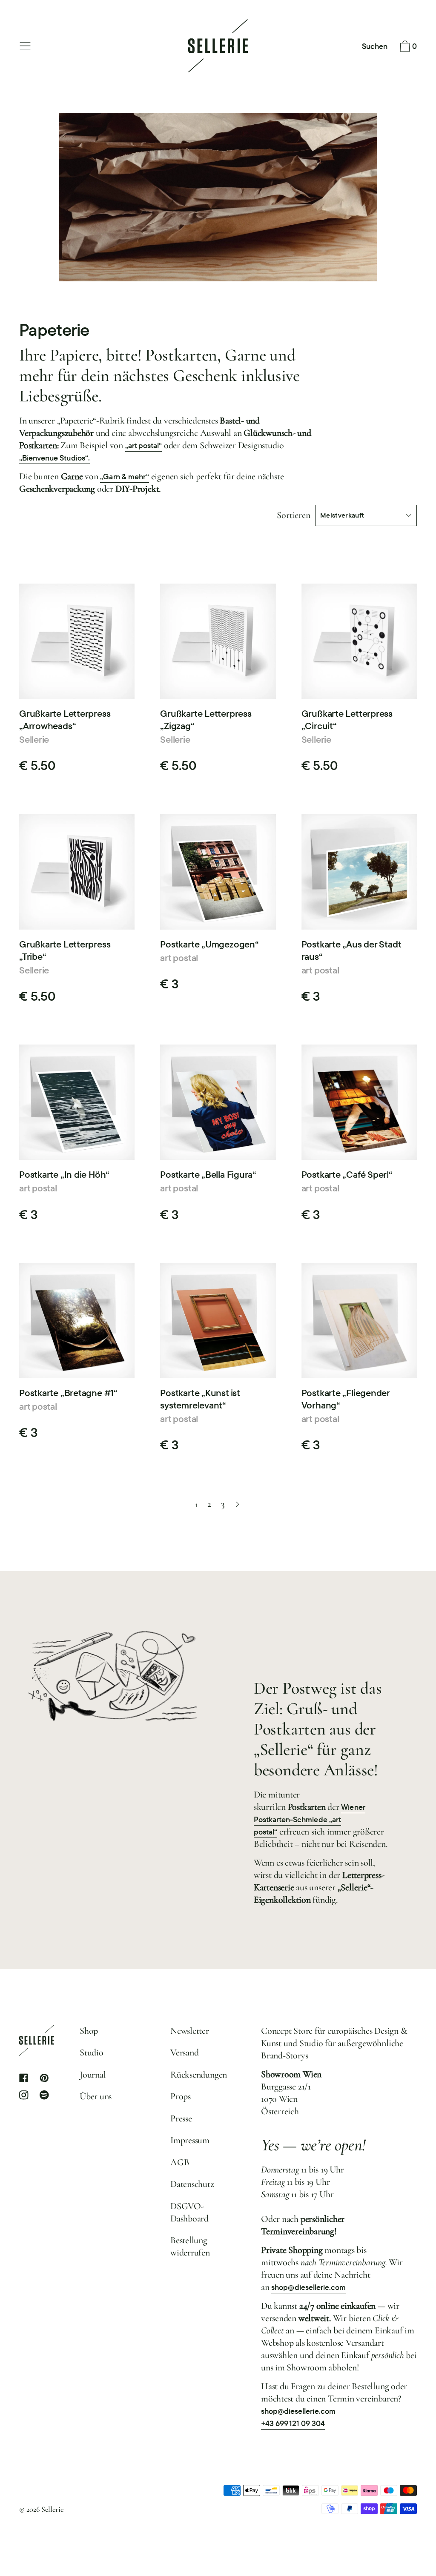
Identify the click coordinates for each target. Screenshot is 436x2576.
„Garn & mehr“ (124, 477)
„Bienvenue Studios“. (54, 458)
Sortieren (293, 515)
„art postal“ (143, 445)
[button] (375, 47)
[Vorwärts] (238, 1505)
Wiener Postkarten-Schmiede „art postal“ (310, 1819)
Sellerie (34, 739)
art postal (179, 958)
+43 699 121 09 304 (293, 2423)
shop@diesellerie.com (308, 2287)
